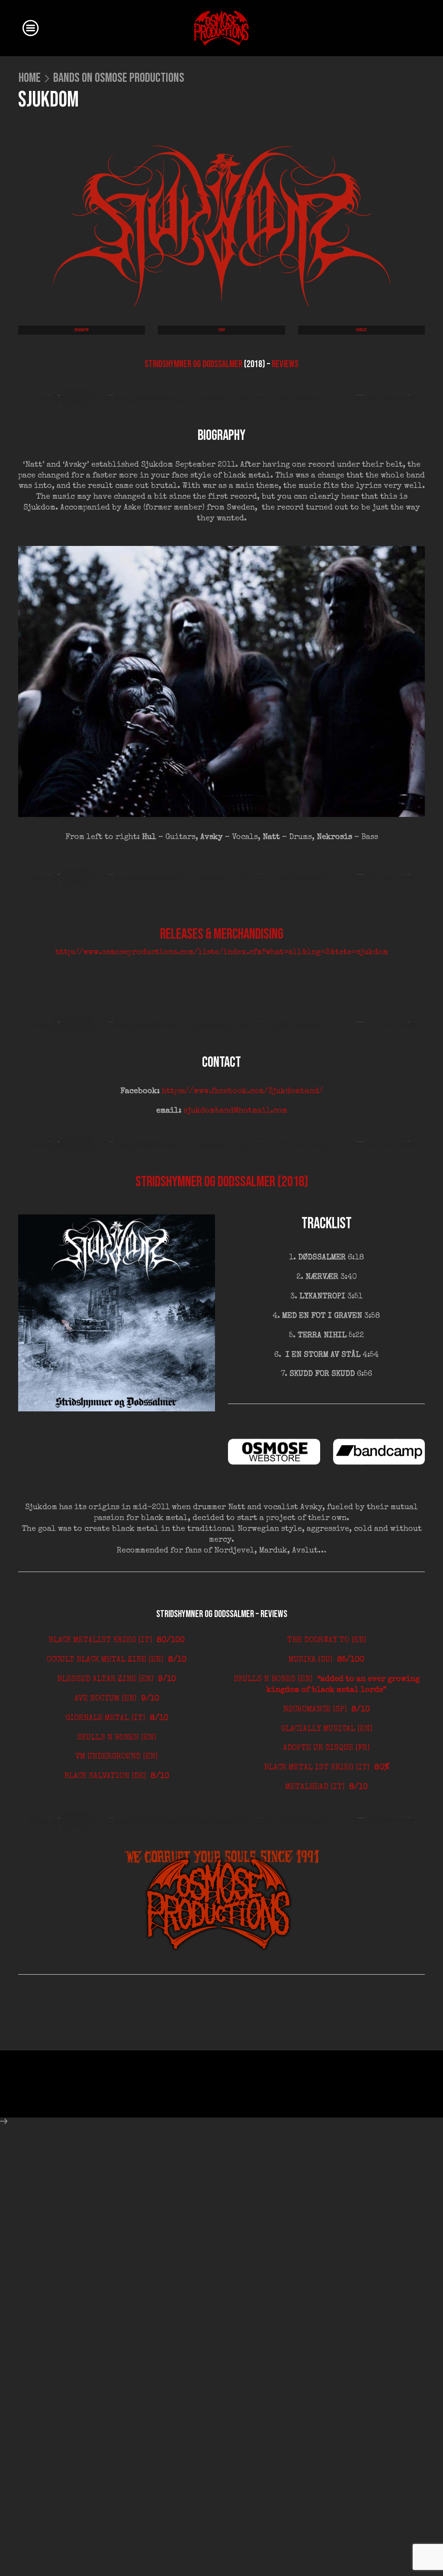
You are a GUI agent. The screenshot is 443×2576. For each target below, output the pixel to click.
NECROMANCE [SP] (326, 1710)
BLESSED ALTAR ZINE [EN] (117, 1679)
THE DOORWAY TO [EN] (327, 1640)
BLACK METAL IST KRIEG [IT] (327, 1768)
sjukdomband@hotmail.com (235, 1111)
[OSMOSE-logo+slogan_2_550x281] (222, 1900)
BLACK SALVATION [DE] (117, 1776)
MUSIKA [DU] (326, 1660)
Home (30, 78)
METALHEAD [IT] (326, 1787)
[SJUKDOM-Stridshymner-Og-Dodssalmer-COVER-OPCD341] (117, 1313)
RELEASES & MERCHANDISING (222, 934)
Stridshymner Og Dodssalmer (193, 364)
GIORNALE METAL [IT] (117, 1718)
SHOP (221, 330)
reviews (285, 364)
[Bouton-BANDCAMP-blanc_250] (379, 1452)
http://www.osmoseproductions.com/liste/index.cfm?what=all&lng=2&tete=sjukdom (222, 952)
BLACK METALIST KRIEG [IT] (117, 1640)
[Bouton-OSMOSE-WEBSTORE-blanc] (274, 1452)
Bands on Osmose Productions (119, 78)
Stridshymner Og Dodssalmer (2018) (222, 1182)
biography (82, 330)
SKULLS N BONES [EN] (117, 1738)
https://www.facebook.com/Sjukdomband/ (242, 1091)
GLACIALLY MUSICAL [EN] (327, 1729)
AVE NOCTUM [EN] (117, 1699)
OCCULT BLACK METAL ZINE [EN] (117, 1660)
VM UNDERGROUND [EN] (117, 1757)
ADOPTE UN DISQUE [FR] (326, 1748)
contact (361, 330)
